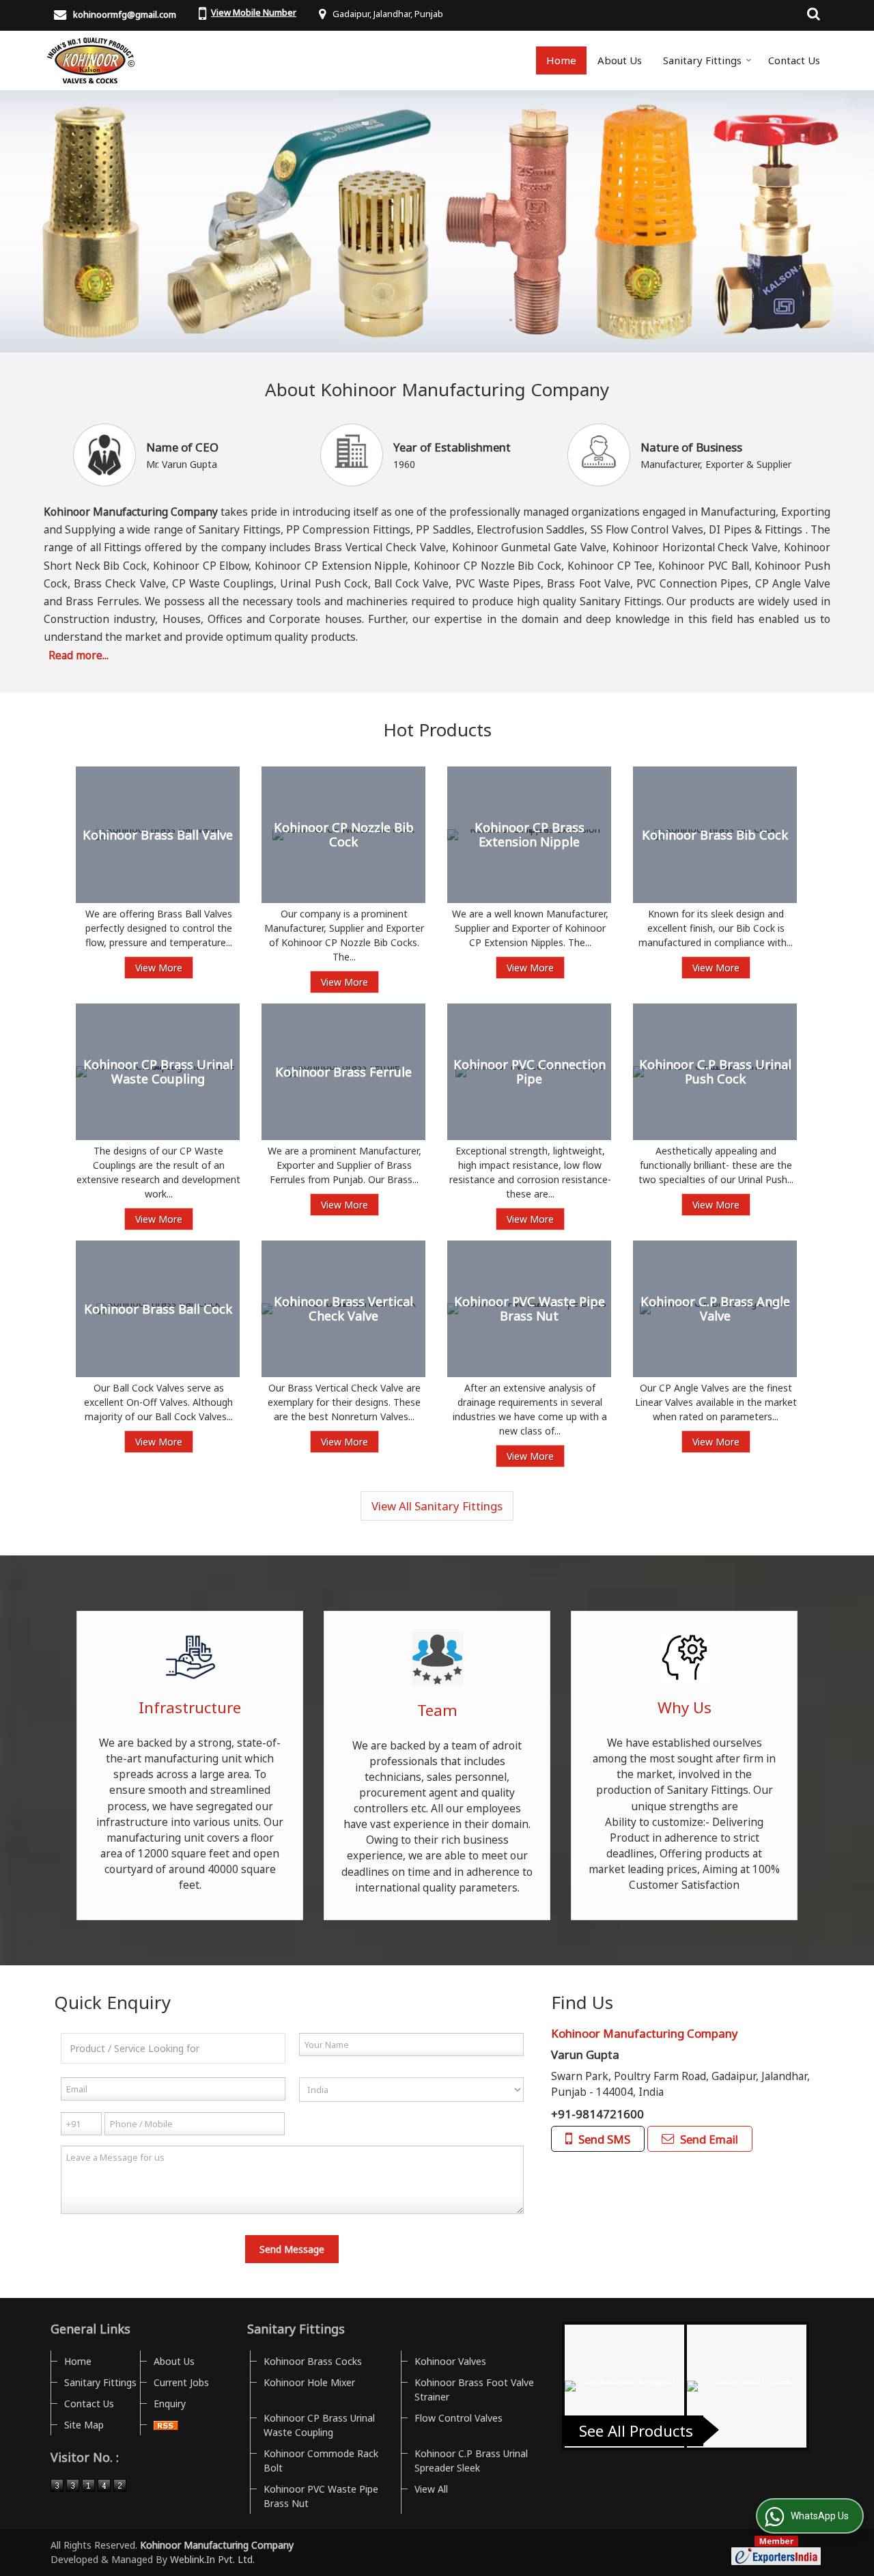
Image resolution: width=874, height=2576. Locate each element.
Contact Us (794, 60)
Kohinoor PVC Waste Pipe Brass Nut (530, 1309)
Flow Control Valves (459, 2418)
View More (159, 968)
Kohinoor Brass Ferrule (343, 1072)
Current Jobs (181, 2382)
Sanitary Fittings (702, 60)
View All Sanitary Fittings (437, 1506)
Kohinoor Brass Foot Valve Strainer (474, 2390)
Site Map (84, 2425)
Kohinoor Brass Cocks (313, 2361)
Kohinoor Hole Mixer (309, 2382)
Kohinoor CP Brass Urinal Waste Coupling (158, 1072)
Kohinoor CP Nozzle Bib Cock (344, 835)
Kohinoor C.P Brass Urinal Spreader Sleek (471, 2461)
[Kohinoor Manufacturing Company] (91, 60)
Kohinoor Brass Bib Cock (715, 835)
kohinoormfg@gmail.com (125, 14)
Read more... (79, 655)
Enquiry (170, 2404)
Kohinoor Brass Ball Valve (158, 835)
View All (431, 2489)
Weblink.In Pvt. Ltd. (212, 2559)
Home (561, 60)
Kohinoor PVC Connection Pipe (530, 1072)
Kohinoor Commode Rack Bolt (321, 2461)
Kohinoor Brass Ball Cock (158, 1309)
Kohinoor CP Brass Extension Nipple (530, 835)
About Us (620, 60)
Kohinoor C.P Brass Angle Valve (715, 1309)
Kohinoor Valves (450, 2361)
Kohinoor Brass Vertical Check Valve (343, 1309)
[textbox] (173, 2048)
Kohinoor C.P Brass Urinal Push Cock (715, 1072)
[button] (254, 12)
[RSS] (166, 2425)
